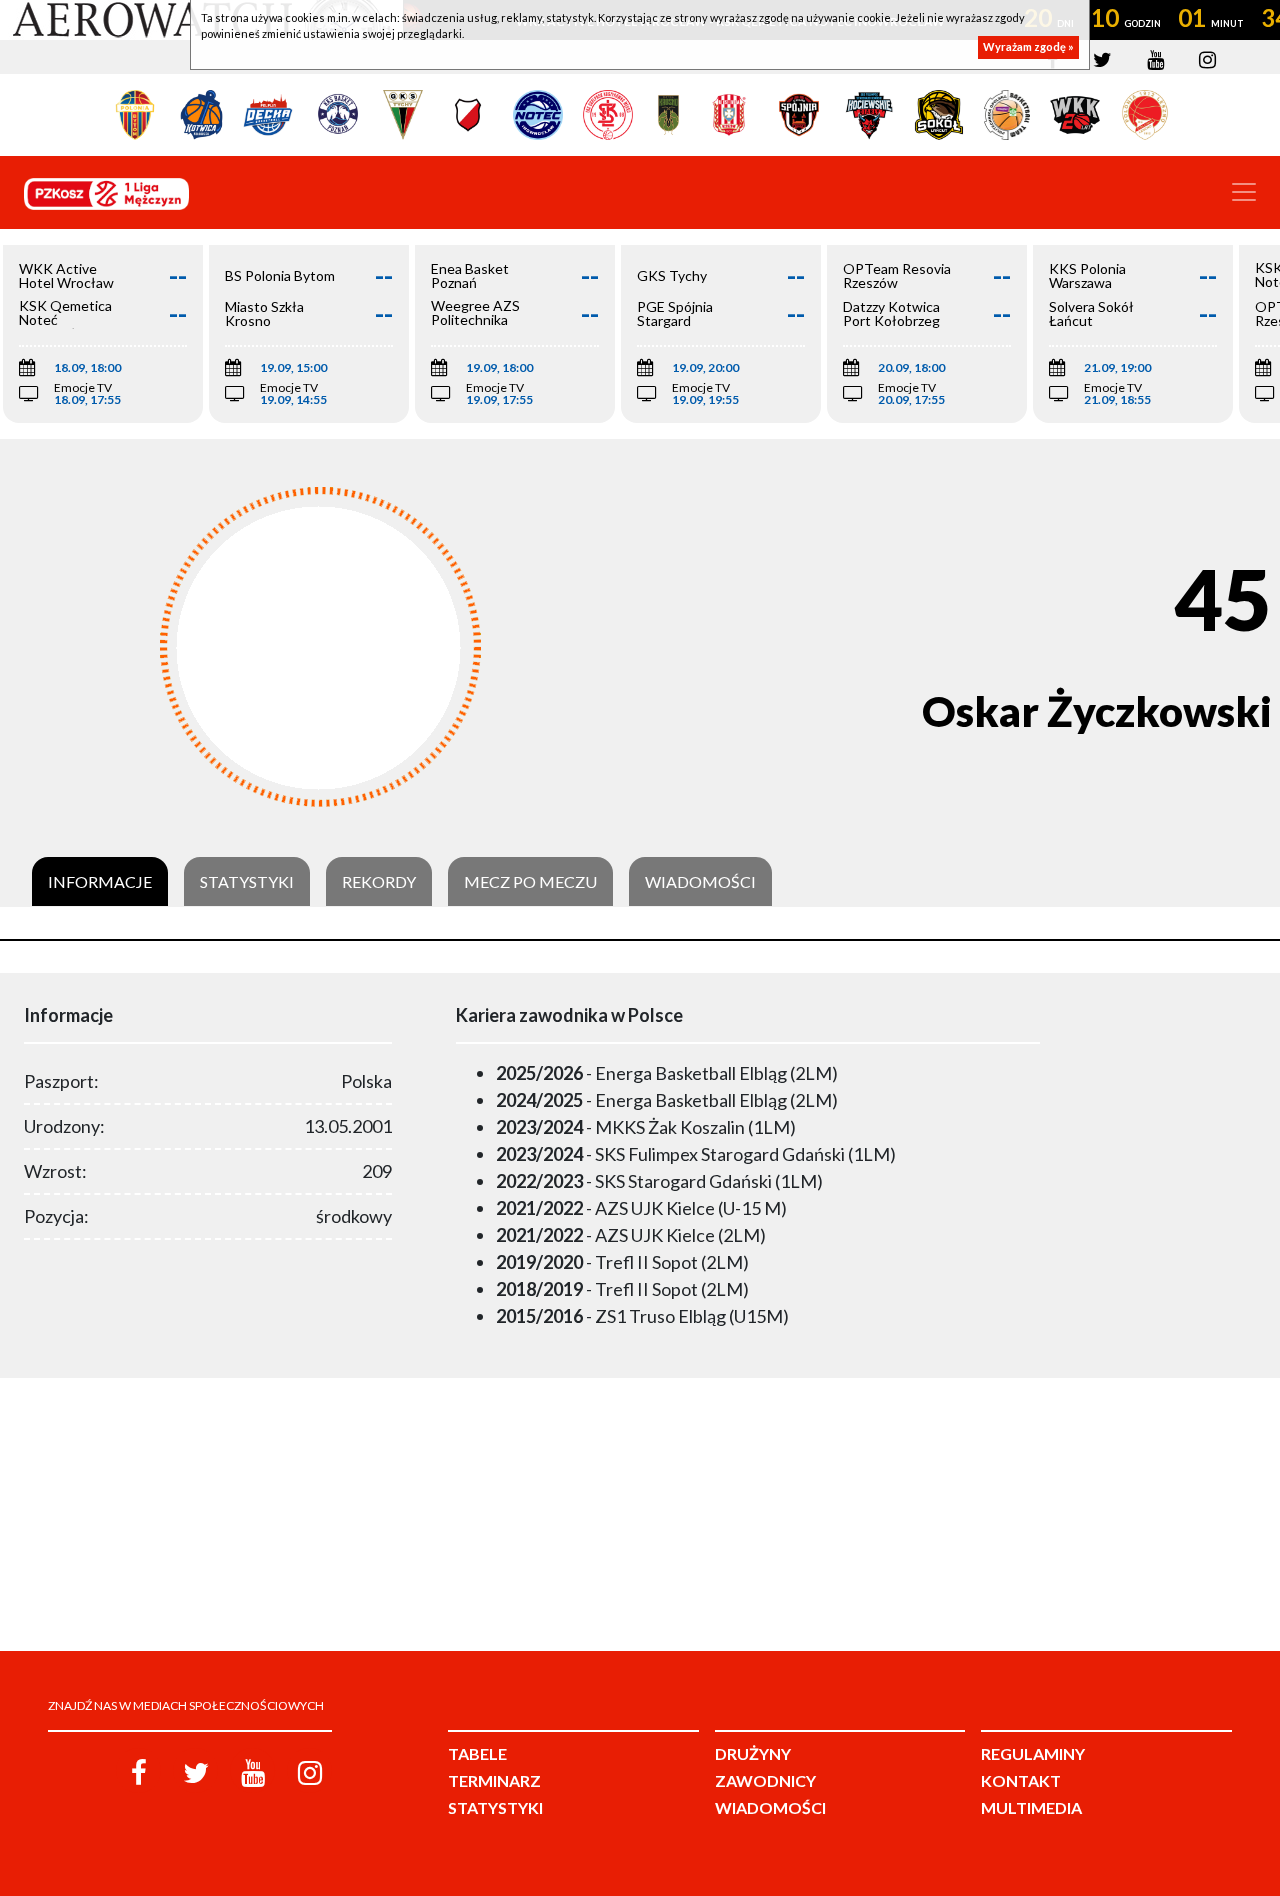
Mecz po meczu (530, 882)
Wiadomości (700, 882)
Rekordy (379, 882)
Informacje (100, 882)
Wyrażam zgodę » (1028, 47)
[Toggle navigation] (1244, 192)
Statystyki (247, 882)
